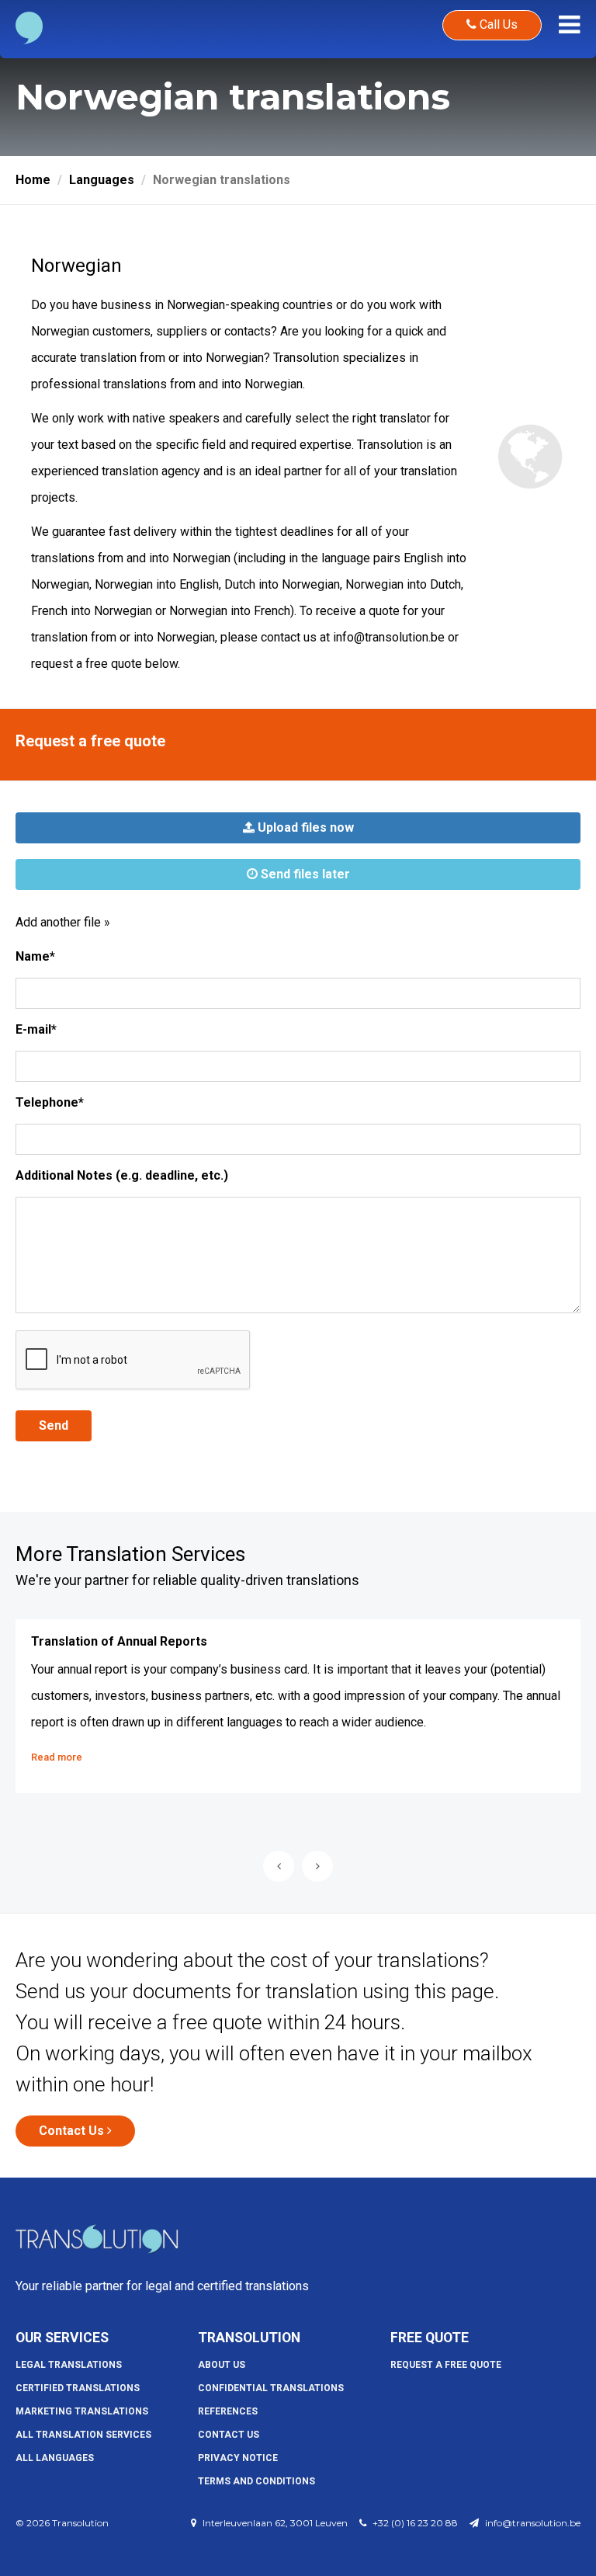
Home (33, 180)
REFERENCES (228, 2411)
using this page (428, 1991)
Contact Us (73, 2131)
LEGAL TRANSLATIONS (69, 2365)
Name (35, 956)
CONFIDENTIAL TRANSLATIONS (271, 2388)
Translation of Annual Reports (119, 1641)
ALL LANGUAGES (55, 2458)
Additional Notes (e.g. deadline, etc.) (122, 1175)
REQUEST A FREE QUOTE (446, 2365)
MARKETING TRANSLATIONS (82, 2411)
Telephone (50, 1102)
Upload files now (304, 827)
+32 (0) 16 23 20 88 (415, 2523)
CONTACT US (229, 2435)
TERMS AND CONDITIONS (256, 2481)
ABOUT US (222, 2365)
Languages (102, 180)
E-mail (36, 1029)
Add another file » (63, 922)
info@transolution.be (389, 637)
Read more (57, 1757)
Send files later (304, 874)
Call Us (497, 24)
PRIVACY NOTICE (238, 2458)
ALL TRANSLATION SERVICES (83, 2435)
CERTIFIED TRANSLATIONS (78, 2388)
